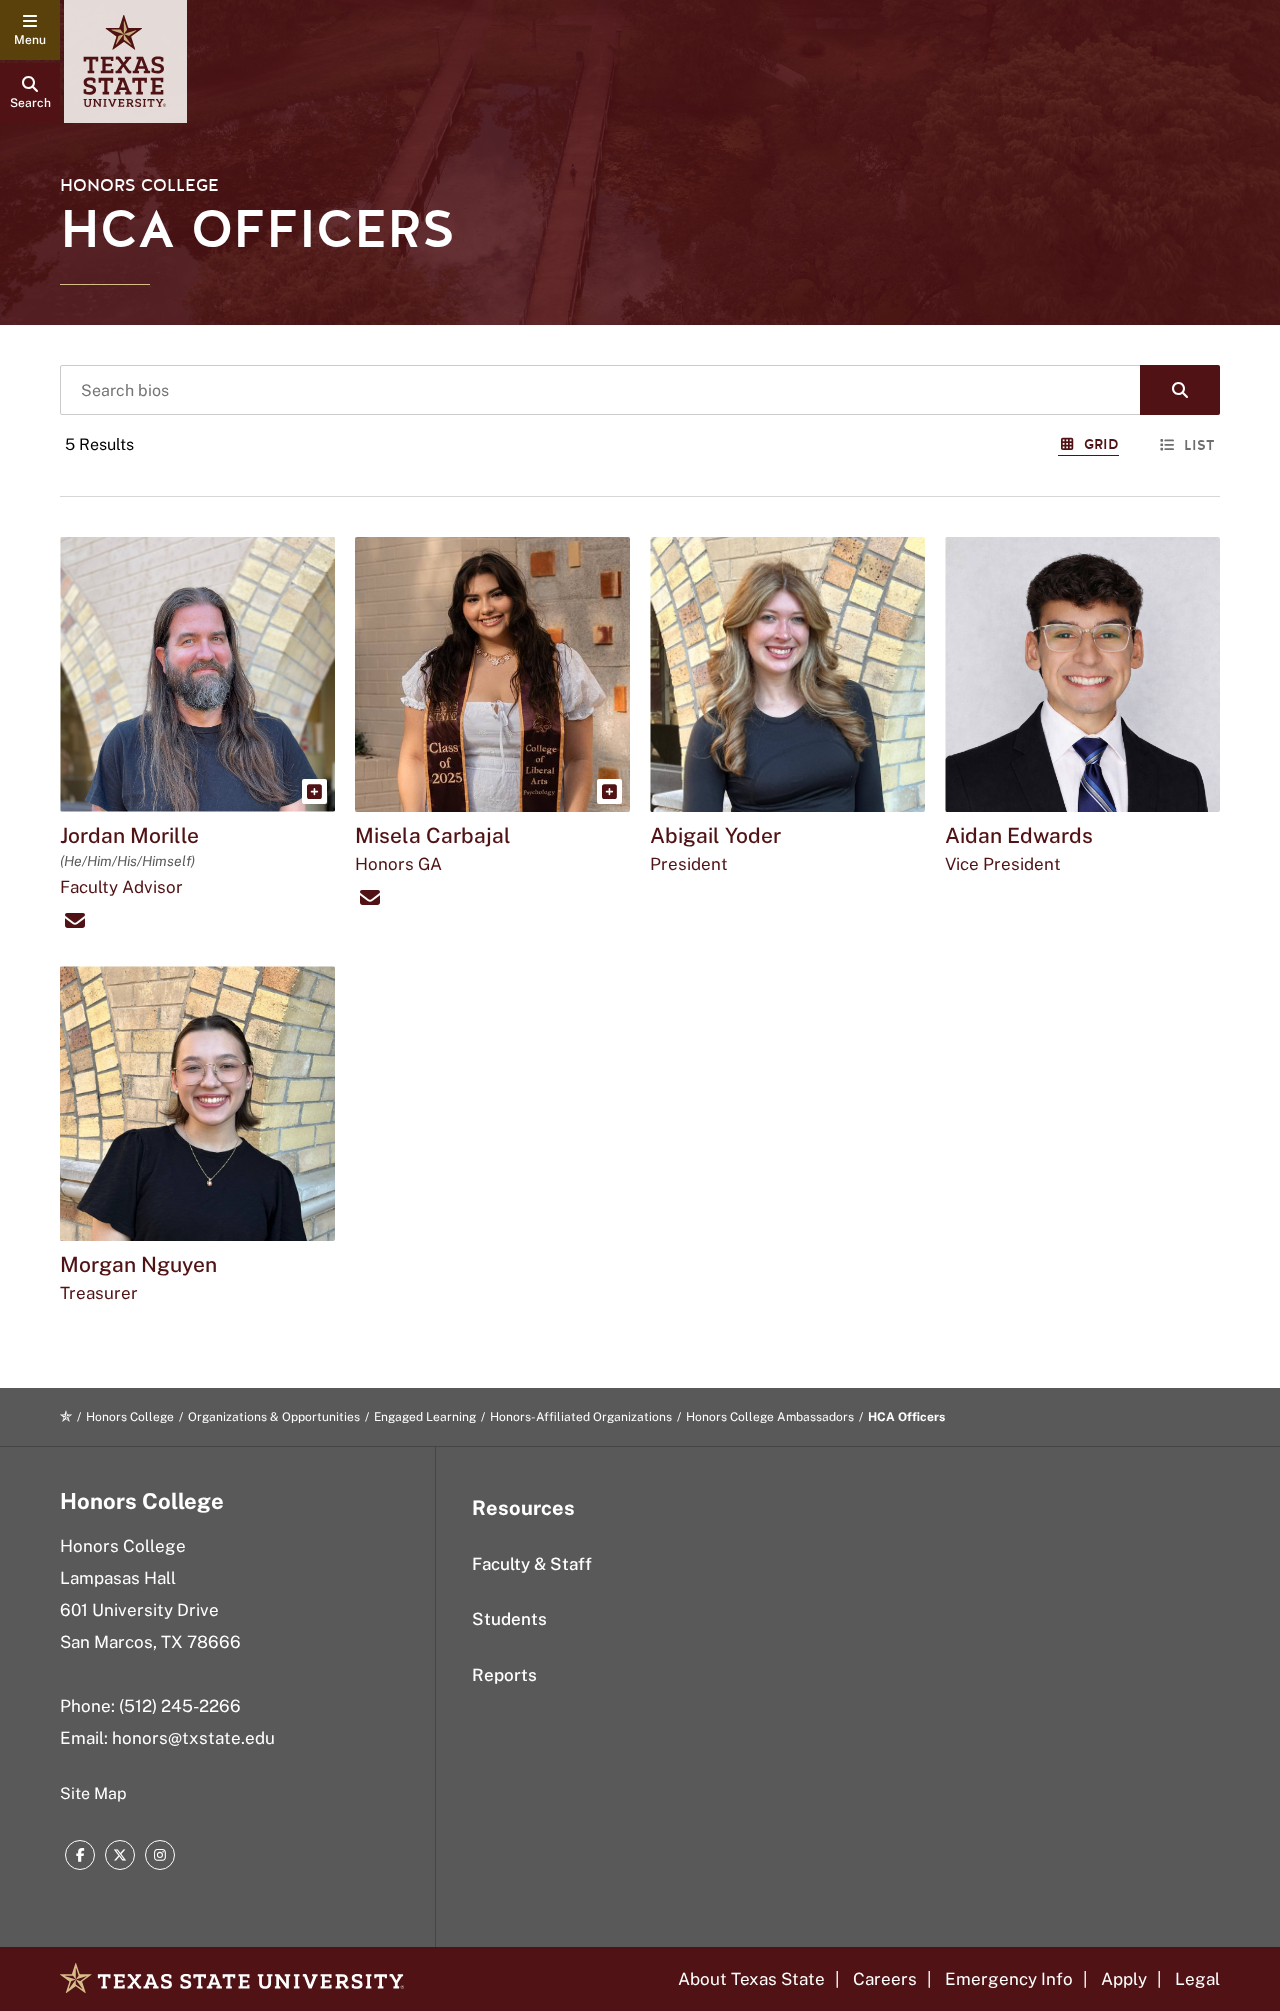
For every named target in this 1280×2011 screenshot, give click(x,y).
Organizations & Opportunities (274, 1417)
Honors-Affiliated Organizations (581, 1417)
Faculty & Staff (532, 1564)
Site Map (93, 1793)
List (1199, 445)
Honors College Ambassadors (770, 1417)
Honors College (139, 185)
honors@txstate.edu (193, 1738)
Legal (1197, 1979)
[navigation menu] (30, 30)
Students (509, 1619)
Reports (504, 1675)
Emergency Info (1009, 1979)
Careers (885, 1979)
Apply (1124, 1979)
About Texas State (751, 1979)
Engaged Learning (425, 1417)
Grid (1101, 444)
